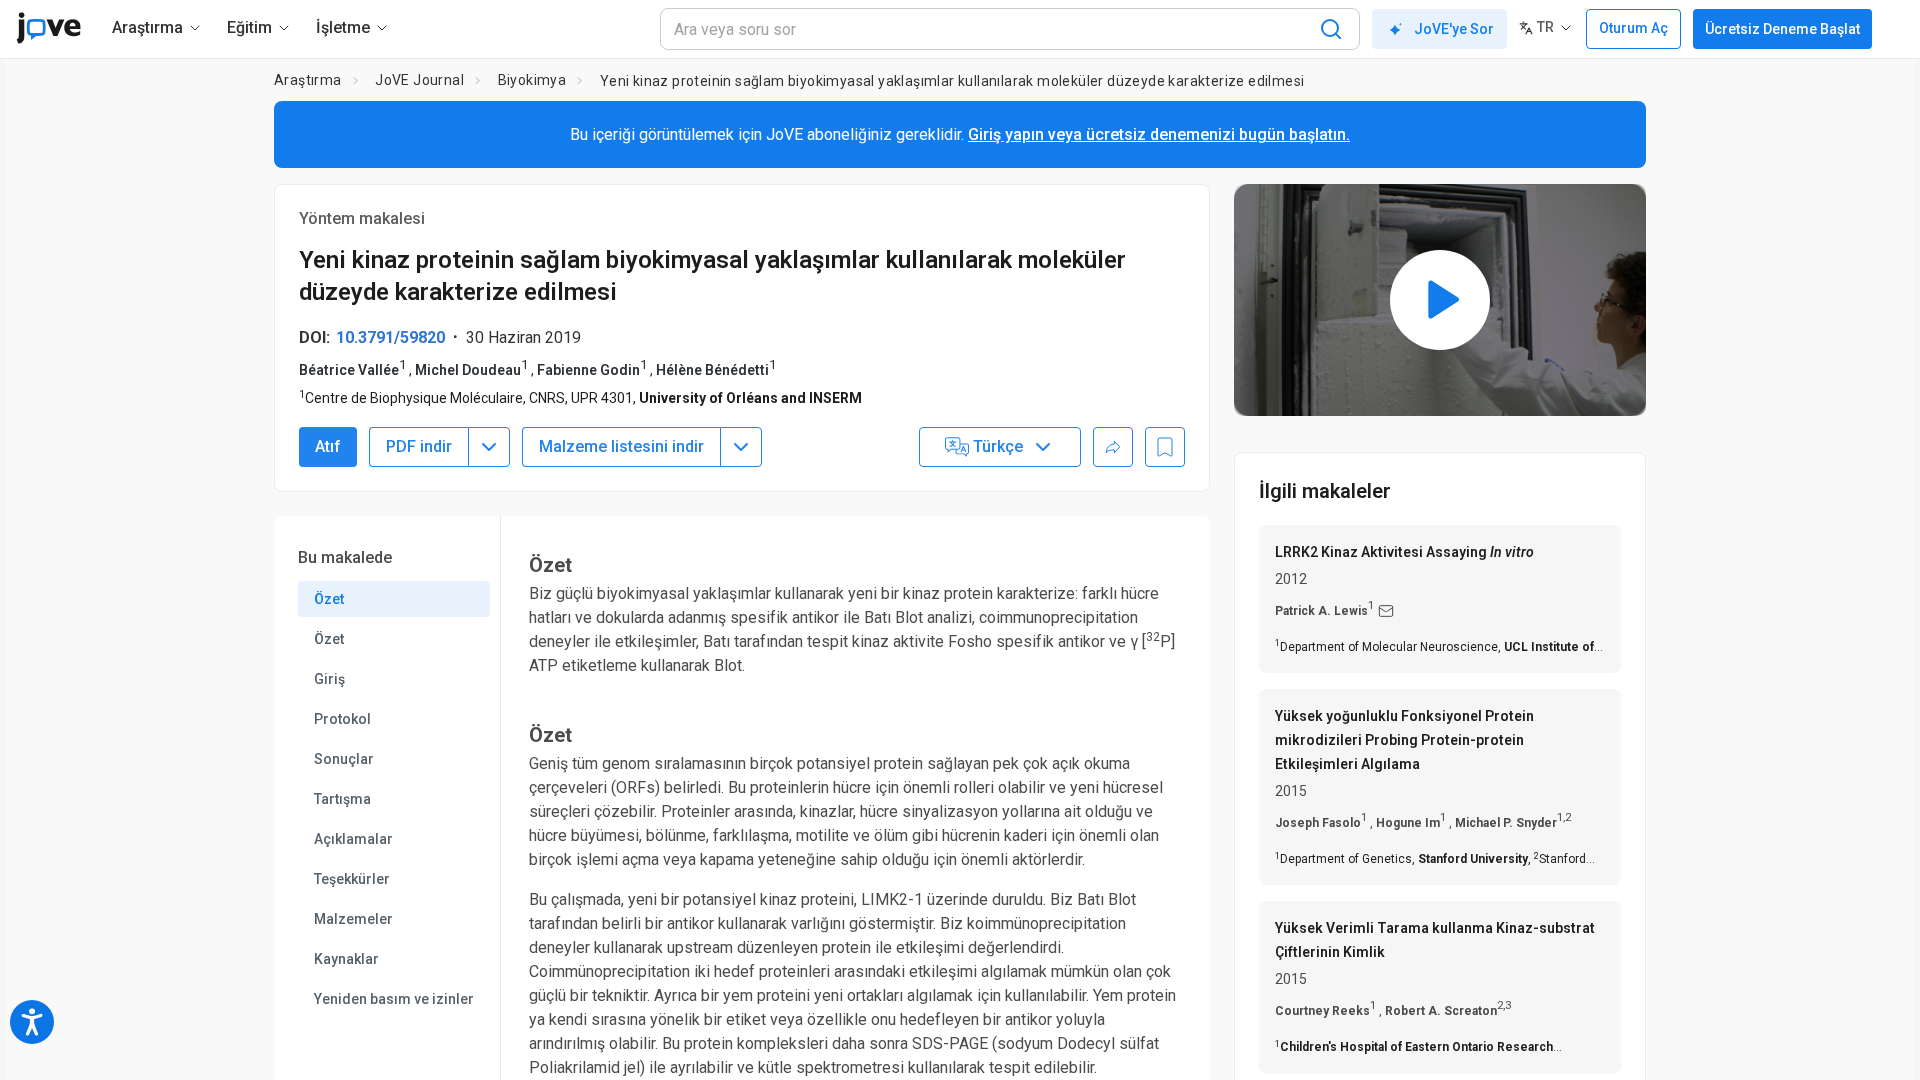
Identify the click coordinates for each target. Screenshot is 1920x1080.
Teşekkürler (352, 879)
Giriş (329, 679)
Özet (329, 599)
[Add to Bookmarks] (1165, 447)
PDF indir (419, 446)
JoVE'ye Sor (1454, 29)
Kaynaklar (346, 959)
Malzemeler (353, 919)
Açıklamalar (353, 839)
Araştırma (308, 80)
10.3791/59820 (390, 337)
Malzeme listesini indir (621, 446)
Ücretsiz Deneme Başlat (1782, 29)
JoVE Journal (419, 80)
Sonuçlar (344, 759)
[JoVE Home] (48, 28)
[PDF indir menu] (489, 447)
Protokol (342, 719)
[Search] (1331, 29)
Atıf (328, 446)
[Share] (1113, 447)
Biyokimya (532, 80)
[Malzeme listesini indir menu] (741, 447)
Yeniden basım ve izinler (394, 999)
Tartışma (342, 799)
